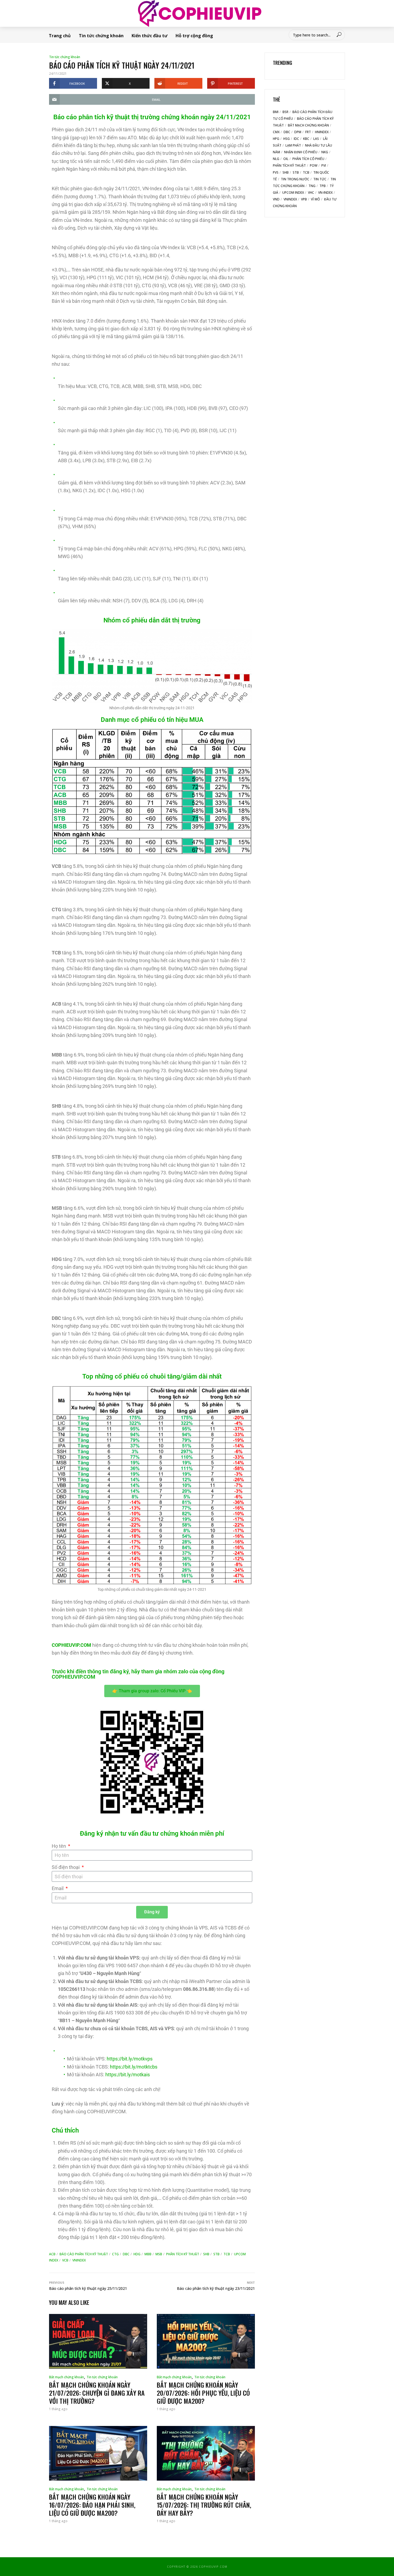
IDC (296, 139)
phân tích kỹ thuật (183, 2254)
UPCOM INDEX (293, 193)
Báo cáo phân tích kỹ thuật (84, 2254)
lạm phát (293, 145)
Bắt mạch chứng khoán (66, 2377)
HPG (276, 139)
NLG (276, 159)
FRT (308, 132)
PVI (324, 165)
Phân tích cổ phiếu (308, 159)
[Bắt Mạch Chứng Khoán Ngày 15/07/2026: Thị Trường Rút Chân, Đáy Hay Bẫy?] (206, 2453)
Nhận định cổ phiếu (301, 152)
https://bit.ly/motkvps (130, 2059)
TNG (312, 186)
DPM (298, 132)
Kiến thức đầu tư (150, 36)
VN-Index (325, 193)
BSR (285, 112)
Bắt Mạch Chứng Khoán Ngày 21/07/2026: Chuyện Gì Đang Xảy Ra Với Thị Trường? (97, 2393)
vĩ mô (315, 199)
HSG (287, 139)
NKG (325, 152)
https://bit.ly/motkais (128, 2075)
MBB (148, 2254)
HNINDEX (322, 132)
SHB (206, 2254)
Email (58, 1888)
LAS (316, 139)
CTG (115, 2254)
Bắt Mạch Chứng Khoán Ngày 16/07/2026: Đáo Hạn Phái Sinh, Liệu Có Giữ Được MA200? (92, 2505)
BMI (276, 112)
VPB (304, 199)
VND (276, 199)
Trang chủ (60, 36)
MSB (159, 2254)
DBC (126, 2254)
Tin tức (320, 179)
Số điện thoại (66, 1867)
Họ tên (59, 1846)
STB (216, 2254)
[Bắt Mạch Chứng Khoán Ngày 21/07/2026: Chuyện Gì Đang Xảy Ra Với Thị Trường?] (98, 2341)
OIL (286, 159)
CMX (276, 132)
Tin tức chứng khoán (101, 36)
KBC (306, 139)
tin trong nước (295, 179)
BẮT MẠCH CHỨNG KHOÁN (308, 125)
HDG (137, 2254)
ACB (52, 2254)
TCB (227, 2254)
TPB (323, 186)
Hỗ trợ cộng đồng (194, 36)
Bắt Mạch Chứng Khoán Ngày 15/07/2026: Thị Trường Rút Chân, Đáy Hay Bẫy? (204, 2505)
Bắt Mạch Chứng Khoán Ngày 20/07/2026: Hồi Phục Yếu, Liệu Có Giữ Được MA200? (203, 2393)
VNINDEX (79, 2260)
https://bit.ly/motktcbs (134, 2067)
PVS (276, 172)
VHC (311, 193)
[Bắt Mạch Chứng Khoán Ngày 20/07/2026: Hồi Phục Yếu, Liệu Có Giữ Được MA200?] (206, 2341)
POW (314, 165)
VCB (65, 2260)
